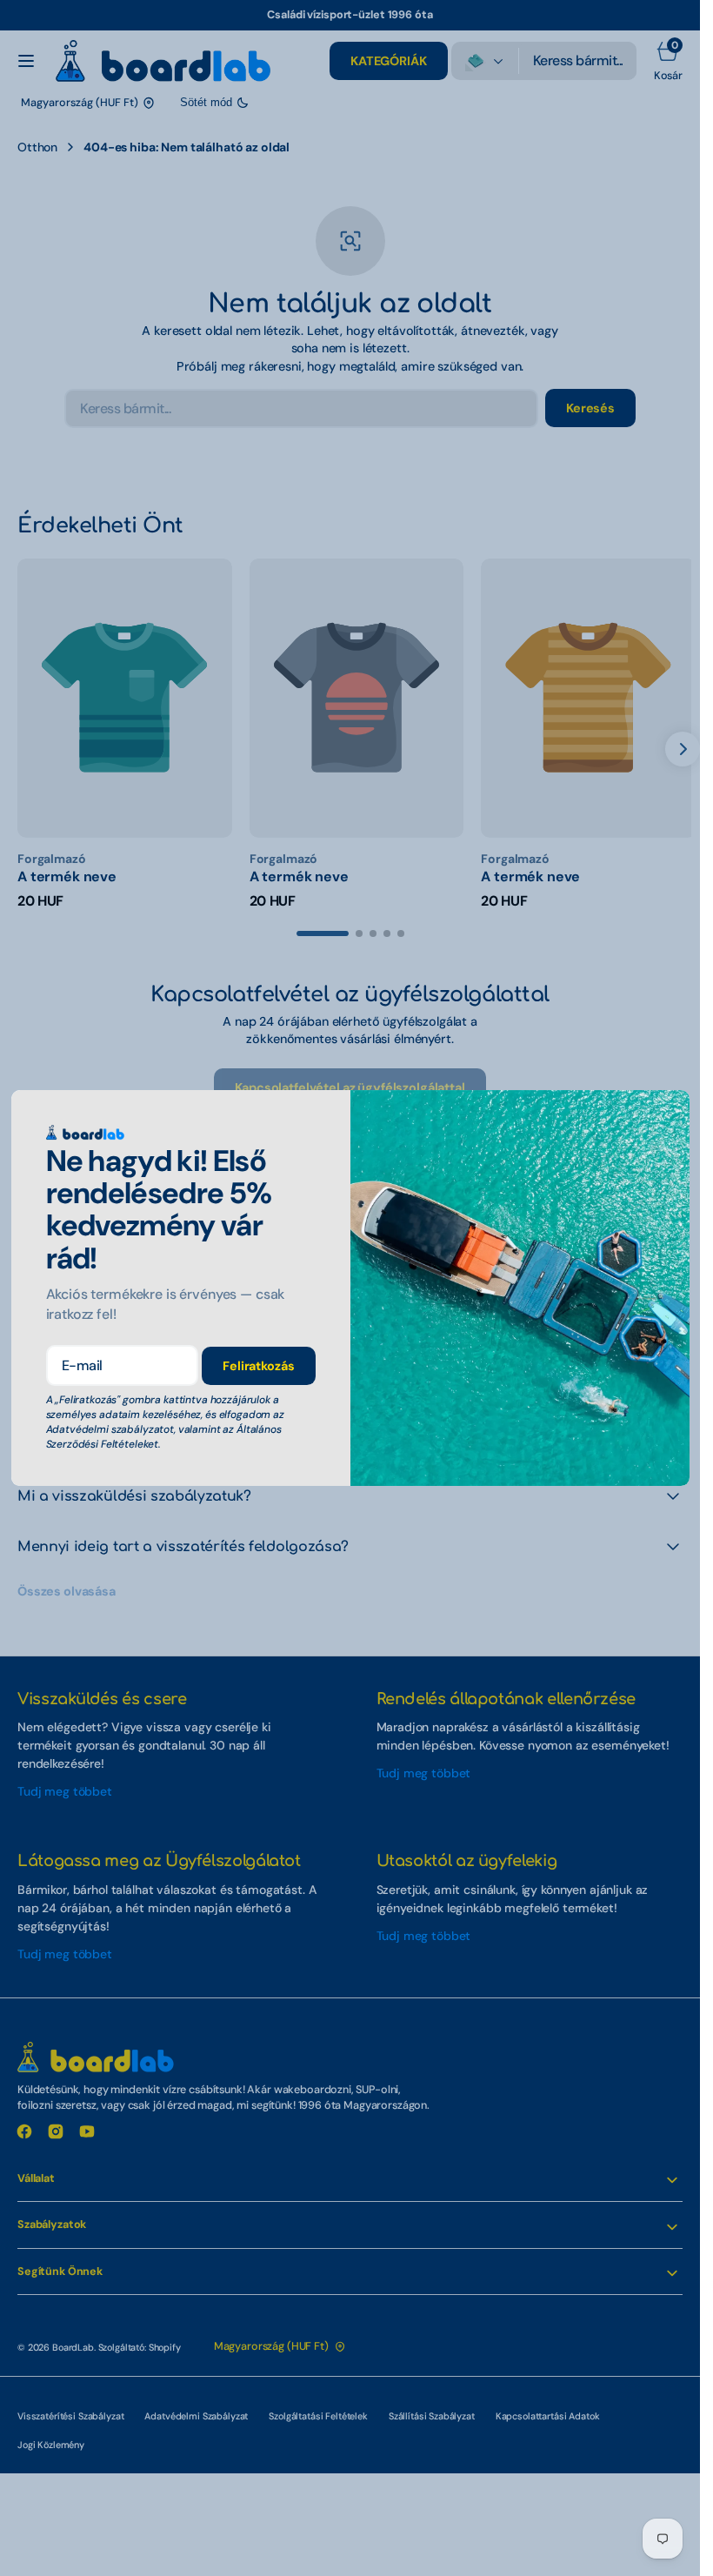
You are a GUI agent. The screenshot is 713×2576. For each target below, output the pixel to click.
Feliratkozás (258, 1366)
